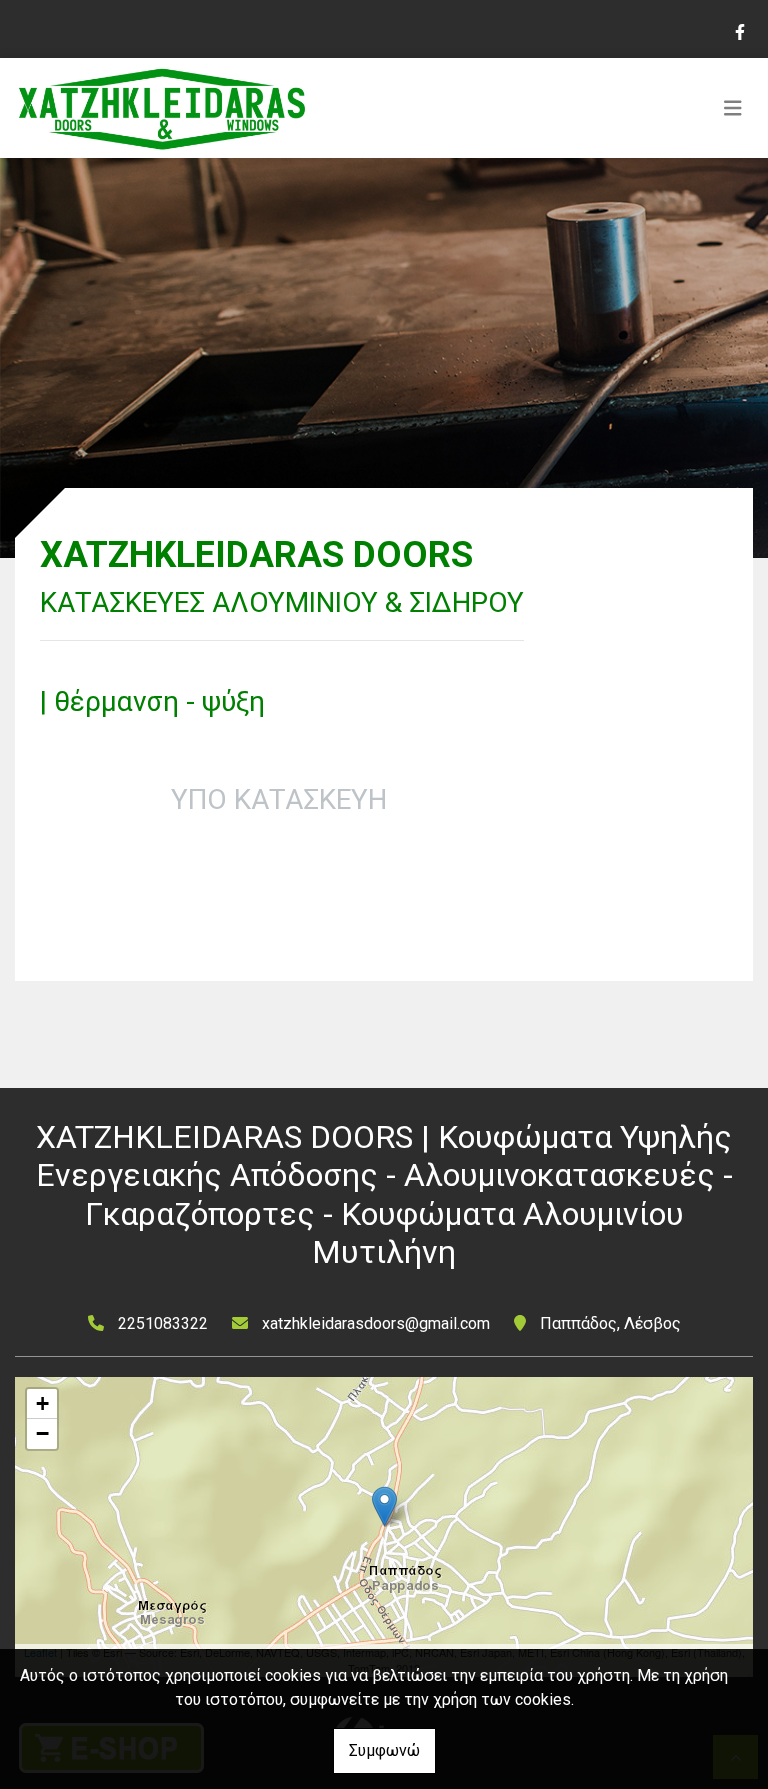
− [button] (42, 1433)
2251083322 (163, 1323)
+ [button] (42, 1403)
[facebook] (739, 30)
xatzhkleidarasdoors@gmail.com (376, 1323)
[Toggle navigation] (733, 108)
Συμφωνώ (384, 1750)
